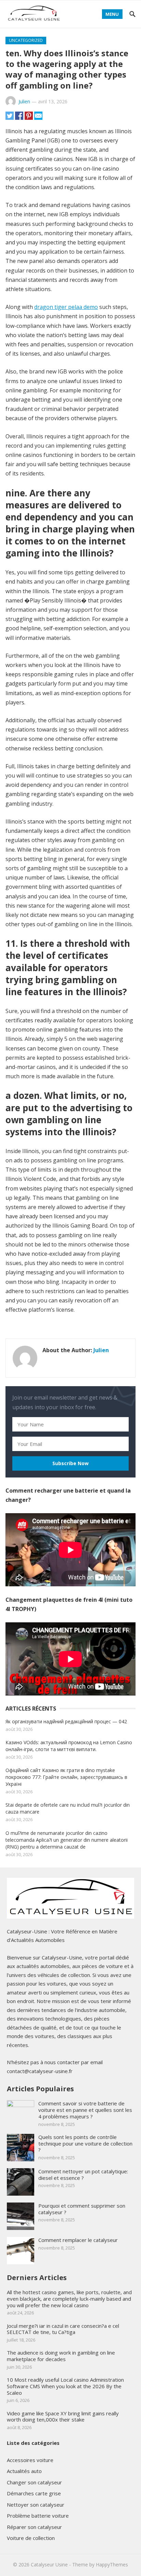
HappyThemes (112, 2564)
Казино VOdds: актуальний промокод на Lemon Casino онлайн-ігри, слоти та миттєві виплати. (69, 1746)
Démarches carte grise (34, 2493)
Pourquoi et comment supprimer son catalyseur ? (82, 2209)
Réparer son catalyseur (34, 2527)
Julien (24, 101)
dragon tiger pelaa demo (66, 307)
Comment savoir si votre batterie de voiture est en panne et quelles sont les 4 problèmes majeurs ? (85, 2110)
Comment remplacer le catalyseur (78, 2240)
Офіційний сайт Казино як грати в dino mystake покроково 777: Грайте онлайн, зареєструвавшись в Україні (66, 1777)
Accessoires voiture (30, 2460)
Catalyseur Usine (49, 2564)
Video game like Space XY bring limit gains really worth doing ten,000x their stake (63, 2417)
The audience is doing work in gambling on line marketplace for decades (61, 2356)
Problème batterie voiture (38, 2516)
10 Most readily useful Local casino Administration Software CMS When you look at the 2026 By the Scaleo (65, 2386)
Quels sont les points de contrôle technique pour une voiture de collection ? (85, 2143)
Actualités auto (24, 2471)
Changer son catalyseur (34, 2482)
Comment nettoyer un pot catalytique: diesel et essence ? (83, 2175)
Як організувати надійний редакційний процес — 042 (66, 1721)
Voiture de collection (31, 2538)
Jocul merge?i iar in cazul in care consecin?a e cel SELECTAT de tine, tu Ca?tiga (63, 2329)
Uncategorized (26, 40)
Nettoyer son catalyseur (36, 2505)
